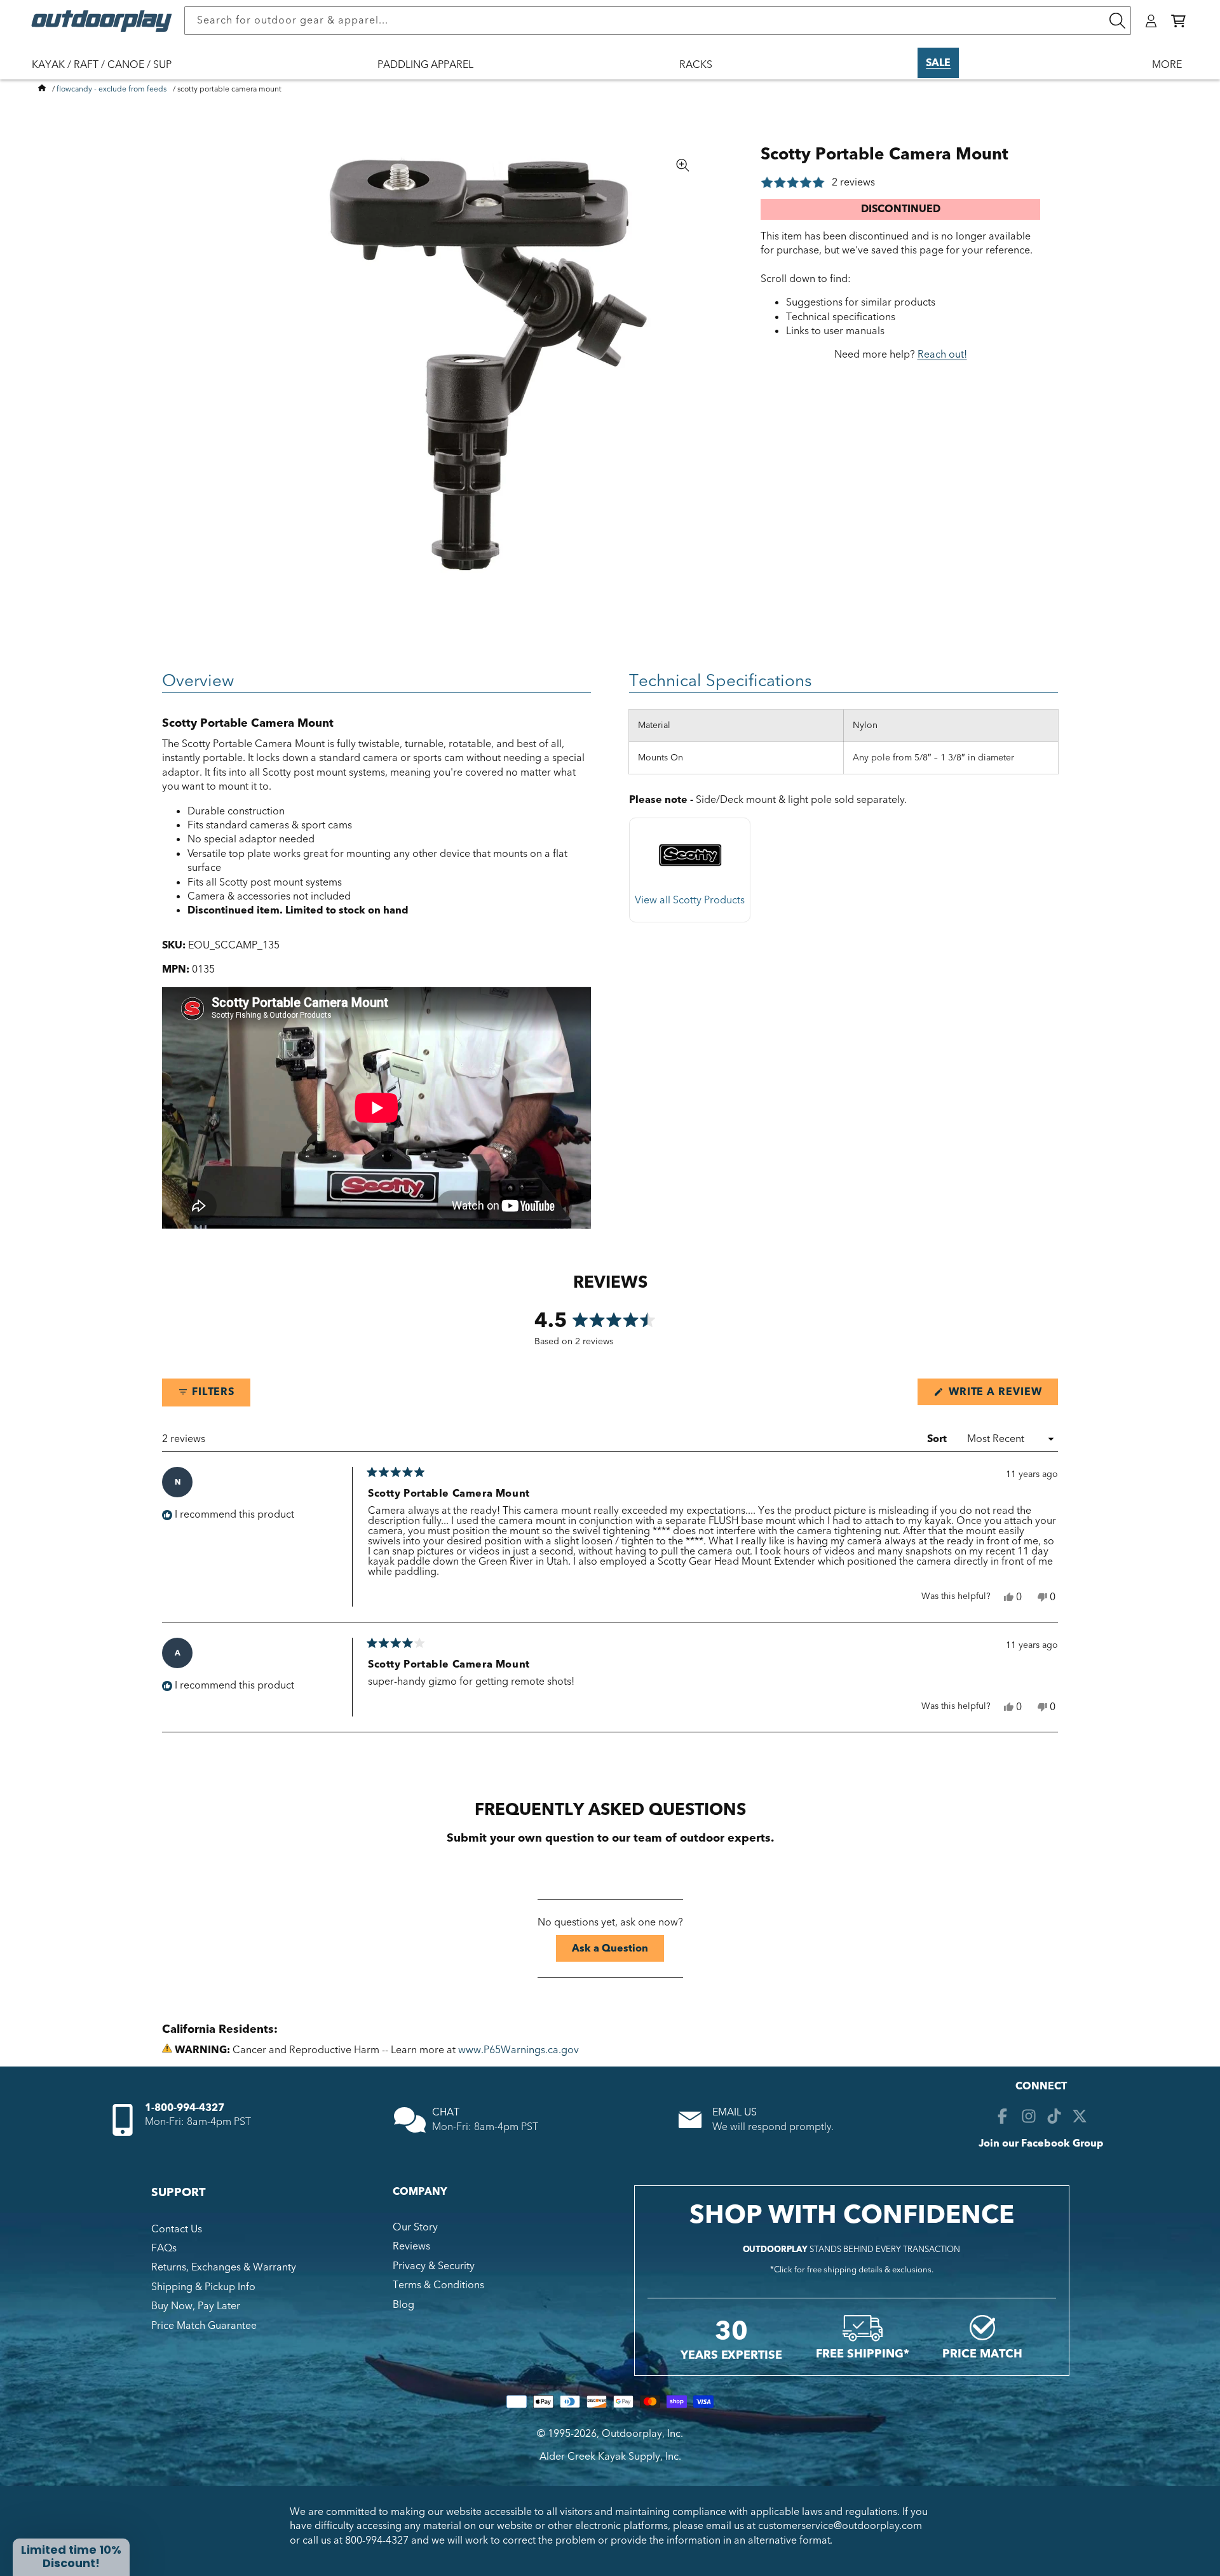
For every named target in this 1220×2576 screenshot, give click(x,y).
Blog (403, 2305)
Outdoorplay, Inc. (642, 2434)
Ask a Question (618, 1951)
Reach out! (942, 354)
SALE (938, 63)
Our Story (415, 2227)
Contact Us (177, 2229)
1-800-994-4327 (185, 2108)
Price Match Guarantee (204, 2326)
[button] (1178, 21)
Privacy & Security (434, 2266)
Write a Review (1002, 1395)
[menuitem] (108, 73)
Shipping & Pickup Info (203, 2287)
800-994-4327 (377, 2540)
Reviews (411, 2246)
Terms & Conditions (438, 2285)
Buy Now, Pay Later (196, 2306)
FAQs (164, 2248)
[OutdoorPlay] (42, 89)
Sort (938, 1439)
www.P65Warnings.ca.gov (518, 2050)
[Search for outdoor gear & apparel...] (1117, 21)
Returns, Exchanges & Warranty (224, 2267)
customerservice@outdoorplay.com (840, 2526)
